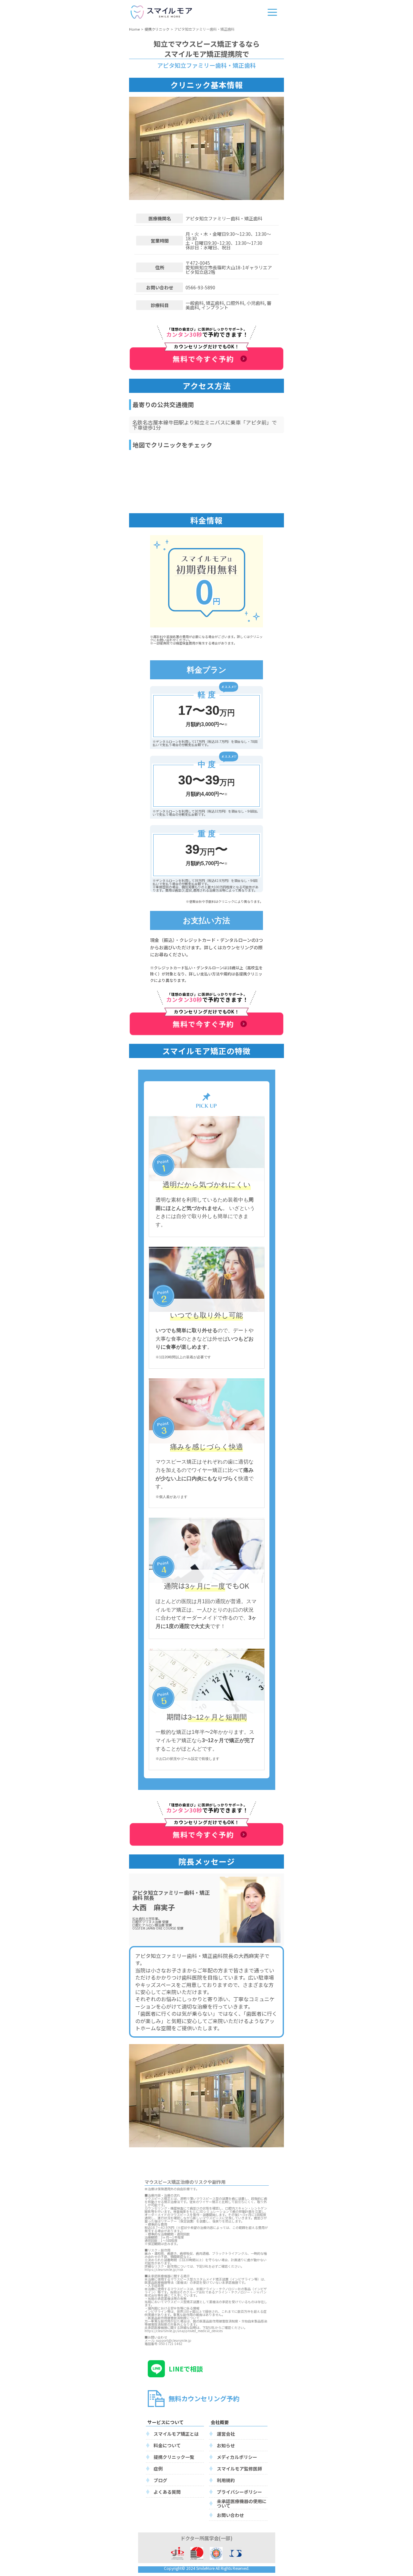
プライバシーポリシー (239, 2492)
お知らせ (226, 2445)
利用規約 (226, 2480)
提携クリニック (157, 29)
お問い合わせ (230, 2515)
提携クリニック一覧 (174, 2457)
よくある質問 (167, 2492)
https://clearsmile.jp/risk (164, 2269)
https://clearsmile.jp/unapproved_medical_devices (184, 2331)
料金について (167, 2445)
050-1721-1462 (171, 2344)
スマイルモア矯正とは (176, 2434)
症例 (158, 2469)
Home (134, 29)
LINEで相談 (186, 2369)
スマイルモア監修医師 (239, 2469)
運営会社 (226, 2434)
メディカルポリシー (237, 2457)
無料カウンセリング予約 (204, 2398)
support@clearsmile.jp (174, 2340)
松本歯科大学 (142, 1918)
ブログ (160, 2480)
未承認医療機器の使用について (242, 2503)
